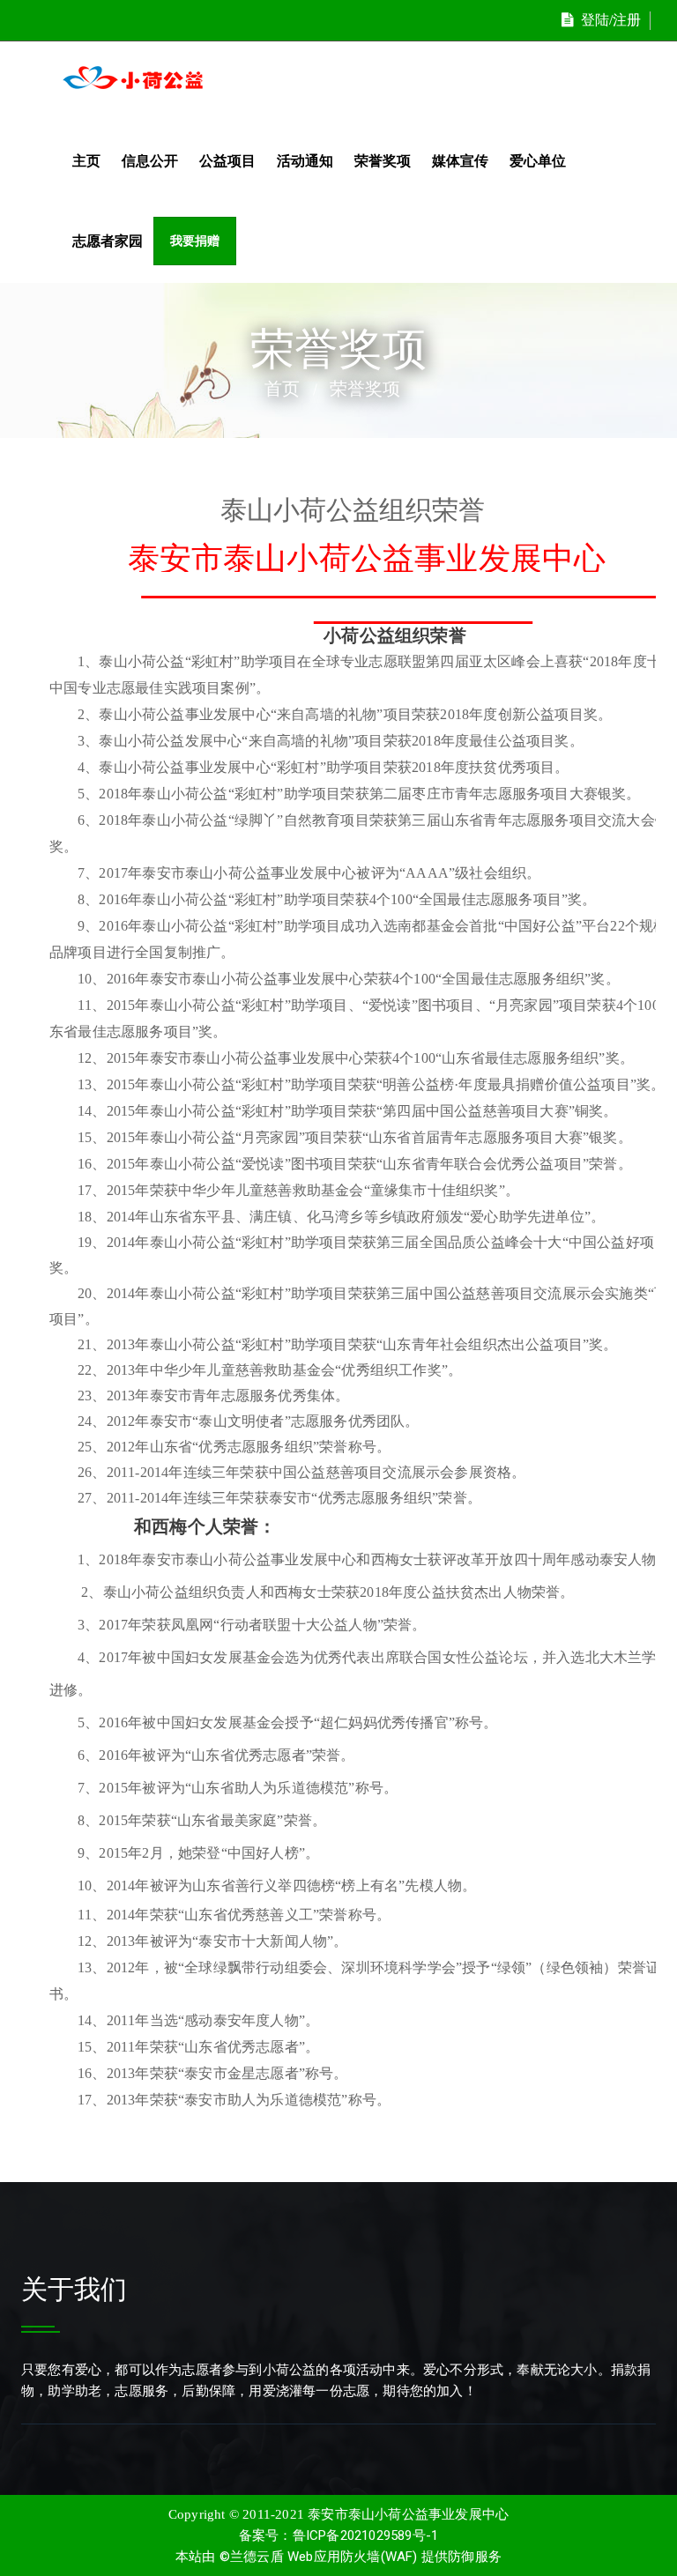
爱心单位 (538, 161)
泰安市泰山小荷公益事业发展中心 (408, 2514)
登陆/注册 (611, 20)
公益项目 (227, 161)
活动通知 (305, 161)
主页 (86, 161)
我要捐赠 (195, 241)
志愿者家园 (108, 241)
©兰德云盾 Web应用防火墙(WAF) (319, 2557)
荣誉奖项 (383, 161)
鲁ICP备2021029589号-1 (366, 2535)
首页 (282, 389)
